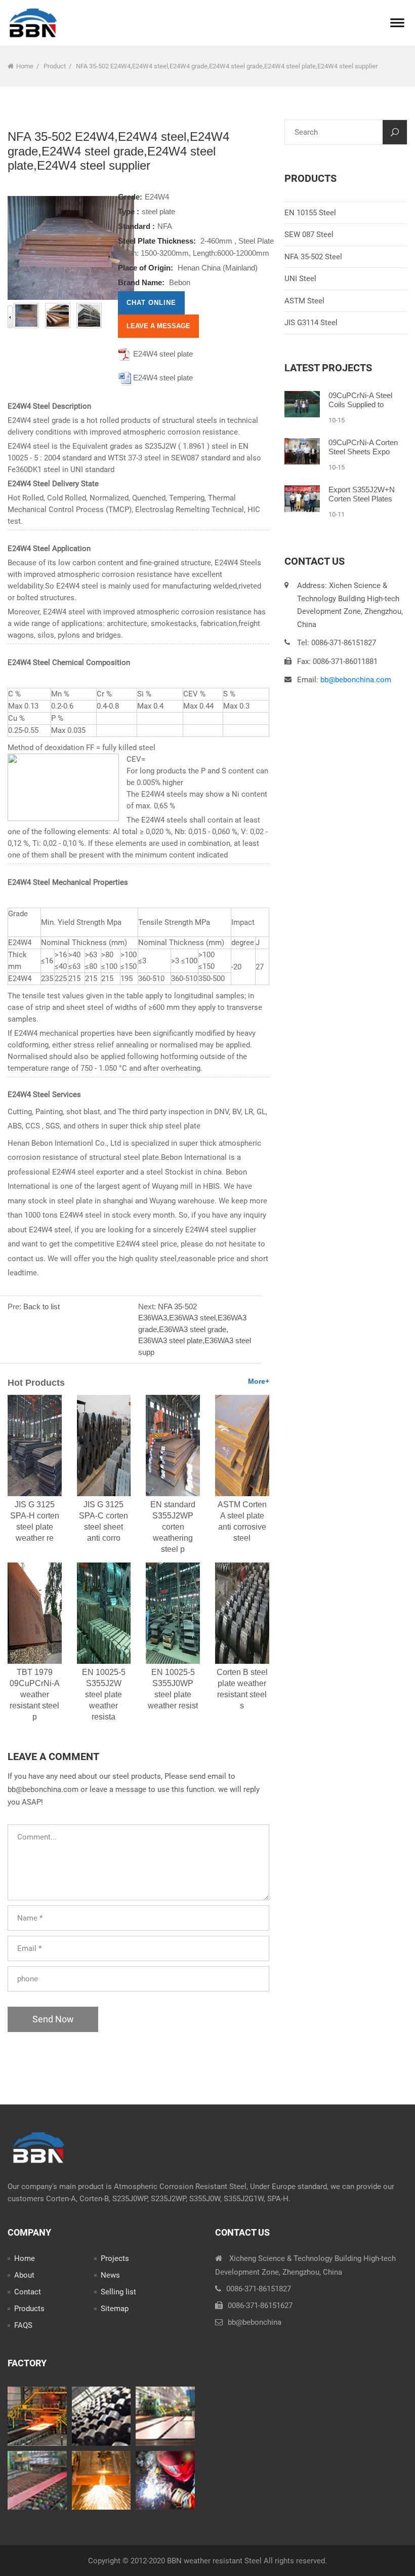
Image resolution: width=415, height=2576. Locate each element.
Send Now (53, 2019)
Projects (115, 2258)
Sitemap (115, 2309)
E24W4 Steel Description (49, 406)
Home (25, 66)
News (110, 2275)
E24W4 (157, 197)
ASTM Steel (304, 301)
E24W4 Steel (29, 1095)
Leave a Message (158, 326)
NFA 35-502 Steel (313, 257)
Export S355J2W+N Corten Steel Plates (362, 494)
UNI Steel (300, 279)
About (24, 2275)
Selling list (118, 2292)
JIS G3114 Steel (311, 323)
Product (55, 66)
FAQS (23, 2325)
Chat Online (151, 303)
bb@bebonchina (255, 2322)
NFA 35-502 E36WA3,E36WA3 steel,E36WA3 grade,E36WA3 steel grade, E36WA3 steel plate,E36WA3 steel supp (195, 1329)
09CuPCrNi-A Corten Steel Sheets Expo (363, 447)
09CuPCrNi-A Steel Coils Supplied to (360, 400)
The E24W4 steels (157, 820)
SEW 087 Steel (309, 235)
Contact (28, 2292)
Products (29, 2309)
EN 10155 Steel (310, 213)
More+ (259, 1381)
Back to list (41, 1306)
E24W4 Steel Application (49, 549)
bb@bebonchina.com (356, 680)
